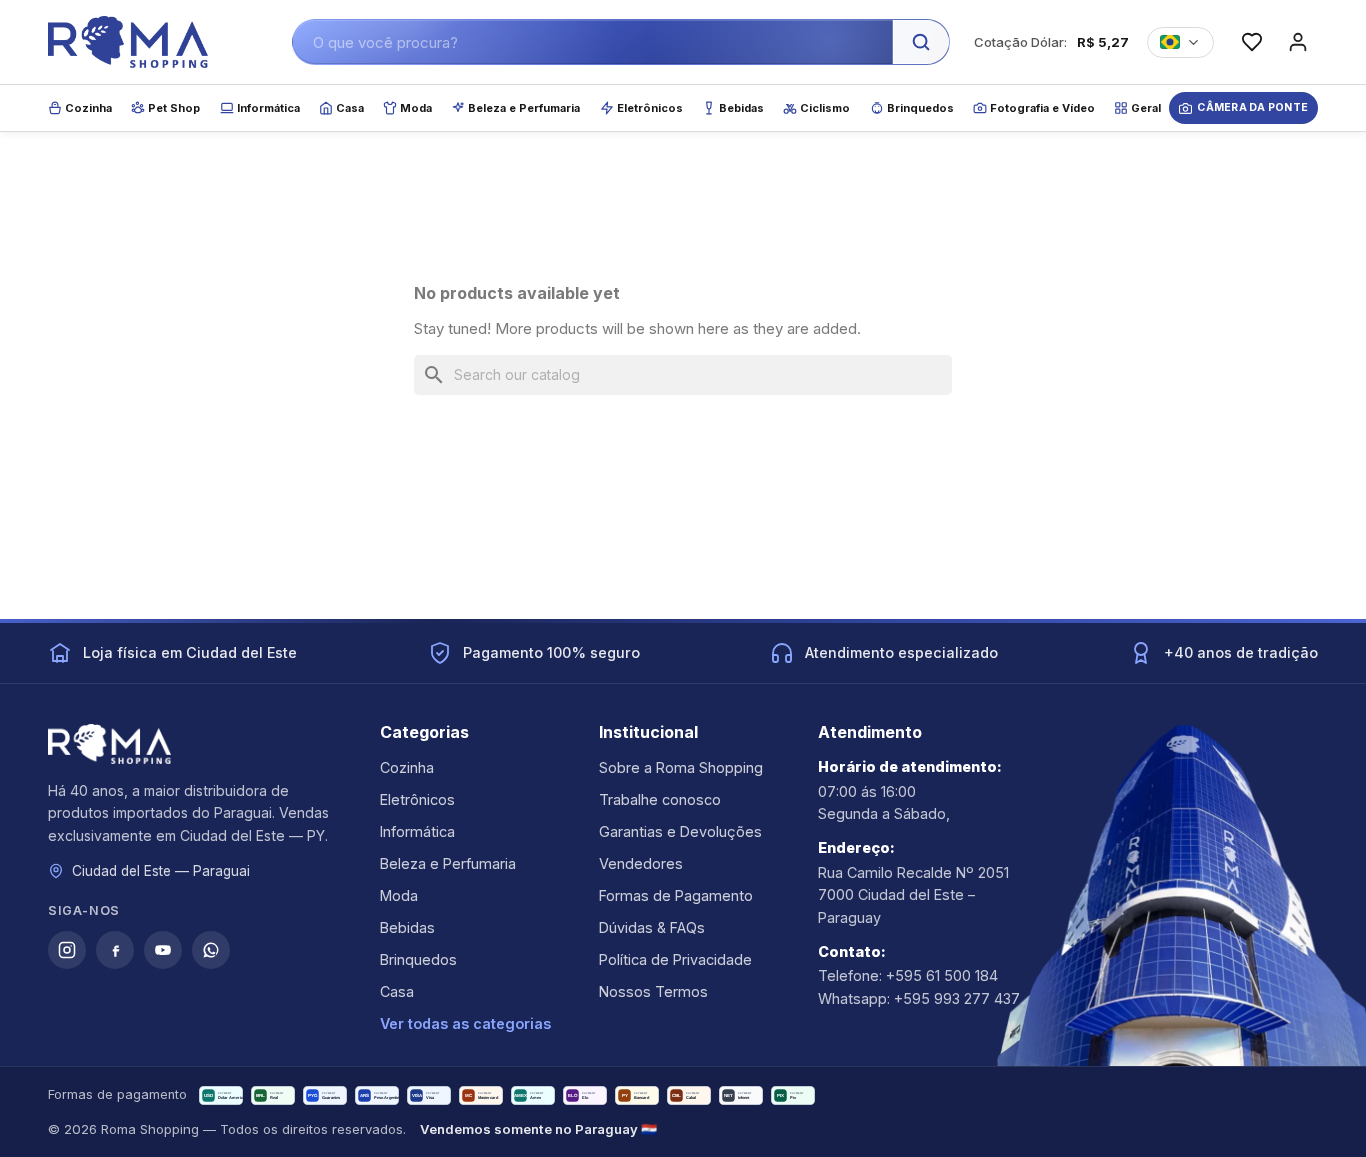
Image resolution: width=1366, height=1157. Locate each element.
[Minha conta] (1298, 42)
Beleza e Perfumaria (448, 863)
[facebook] (115, 950)
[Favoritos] (1252, 42)
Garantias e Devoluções (680, 831)
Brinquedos (418, 959)
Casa (397, 991)
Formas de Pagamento (676, 895)
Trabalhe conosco (660, 799)
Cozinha (407, 767)
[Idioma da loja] (1180, 42)
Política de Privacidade (675, 959)
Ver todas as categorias (465, 1023)
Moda (399, 895)
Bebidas (407, 927)
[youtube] (163, 950)
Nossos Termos (653, 991)
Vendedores (641, 863)
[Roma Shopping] (128, 42)
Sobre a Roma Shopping (681, 767)
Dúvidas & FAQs (652, 927)
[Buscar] (921, 42)
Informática (417, 831)
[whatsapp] (211, 950)
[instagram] (67, 950)
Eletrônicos (417, 799)
